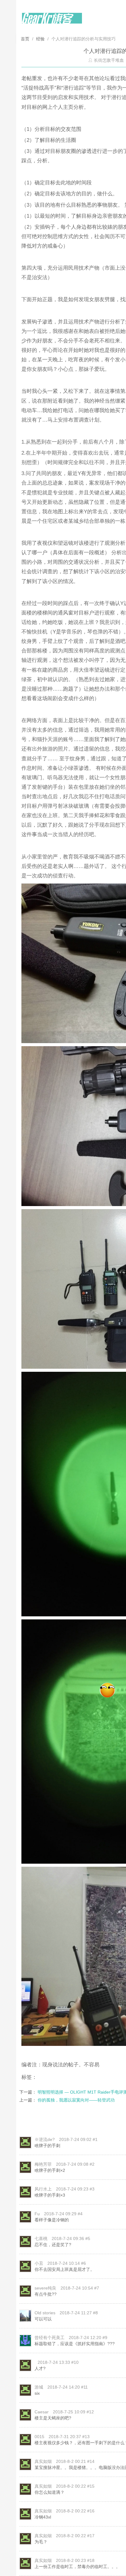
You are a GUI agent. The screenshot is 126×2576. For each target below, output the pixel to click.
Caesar (42, 2412)
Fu (37, 2214)
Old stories (45, 2313)
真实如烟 (43, 2461)
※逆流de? (45, 2139)
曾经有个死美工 (50, 2338)
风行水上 (43, 2189)
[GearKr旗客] (52, 22)
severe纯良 (45, 2288)
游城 (39, 2387)
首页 (26, 39)
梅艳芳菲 (43, 2164)
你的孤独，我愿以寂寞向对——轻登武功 (76, 2100)
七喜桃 (41, 2238)
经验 (40, 39)
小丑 (39, 2263)
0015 (39, 2437)
